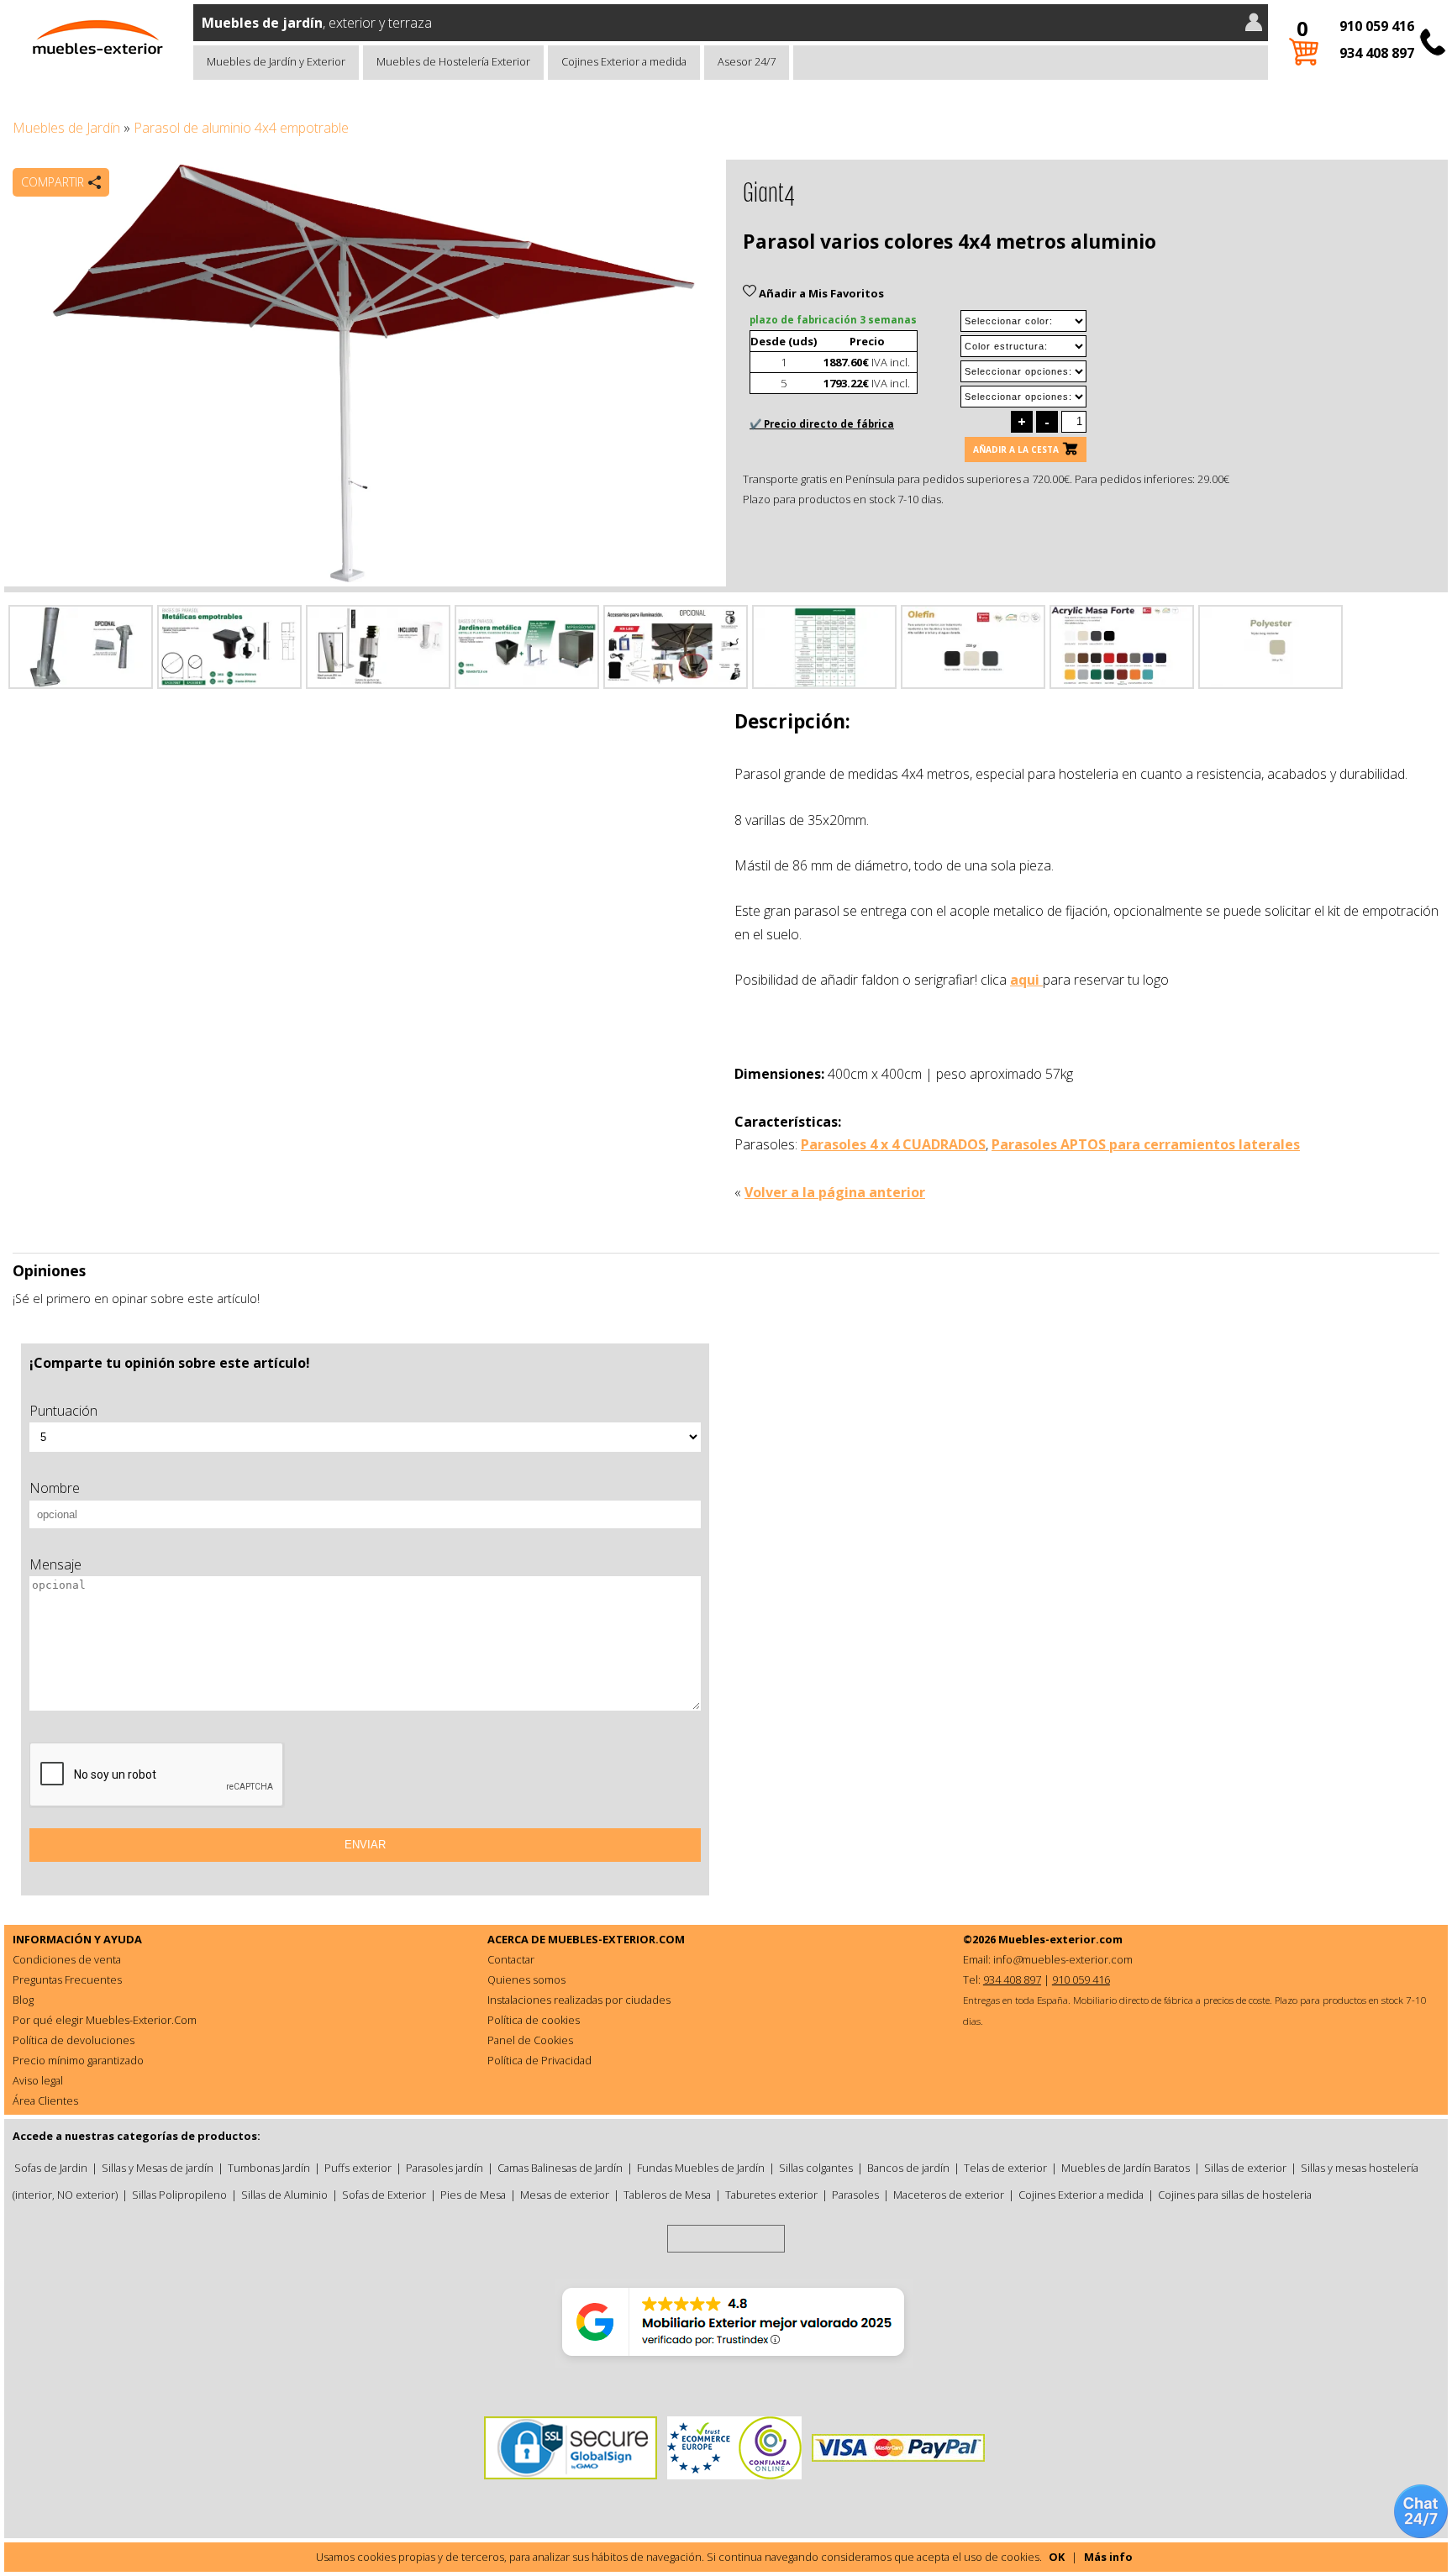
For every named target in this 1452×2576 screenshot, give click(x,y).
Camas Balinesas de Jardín (560, 2168)
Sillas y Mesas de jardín (158, 2168)
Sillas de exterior (1245, 2168)
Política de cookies (534, 2020)
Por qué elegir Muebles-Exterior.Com (105, 2020)
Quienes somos (526, 1979)
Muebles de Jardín (66, 128)
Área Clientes (45, 2100)
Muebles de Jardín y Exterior (276, 61)
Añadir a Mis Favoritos (820, 293)
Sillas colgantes (816, 2168)
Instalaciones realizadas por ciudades (579, 2000)
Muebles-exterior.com (1060, 1939)
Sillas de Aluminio (284, 2195)
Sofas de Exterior (384, 2195)
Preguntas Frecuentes (67, 1979)
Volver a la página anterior (835, 1192)
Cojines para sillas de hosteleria (1235, 2195)
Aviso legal (38, 2080)
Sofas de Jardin (51, 2168)
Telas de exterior (1005, 2168)
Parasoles (855, 2195)
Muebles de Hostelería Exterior (453, 61)
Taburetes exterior (771, 2195)
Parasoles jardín (445, 2168)
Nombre (55, 1488)
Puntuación (63, 1411)
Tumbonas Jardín (269, 2168)
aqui (1026, 980)
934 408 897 (1377, 53)
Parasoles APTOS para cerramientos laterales (1146, 1144)
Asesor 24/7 (747, 61)
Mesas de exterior (565, 2195)
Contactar (511, 1959)
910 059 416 (1377, 26)
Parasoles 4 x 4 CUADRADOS (893, 1144)
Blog (23, 2000)
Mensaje (55, 1564)
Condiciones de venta (67, 1959)
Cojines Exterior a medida (624, 61)
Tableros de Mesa (667, 2195)
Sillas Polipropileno (179, 2195)
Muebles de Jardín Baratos (1126, 2168)
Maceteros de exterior (949, 2195)
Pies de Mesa (473, 2195)
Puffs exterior (358, 2168)
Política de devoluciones (74, 2040)
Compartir (53, 182)
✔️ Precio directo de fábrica (822, 424)
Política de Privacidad (539, 2060)
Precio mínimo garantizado (78, 2060)
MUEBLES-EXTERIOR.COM (616, 1939)
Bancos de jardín (908, 2168)
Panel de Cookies (530, 2040)
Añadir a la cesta (1016, 449)
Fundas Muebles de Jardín (701, 2168)
